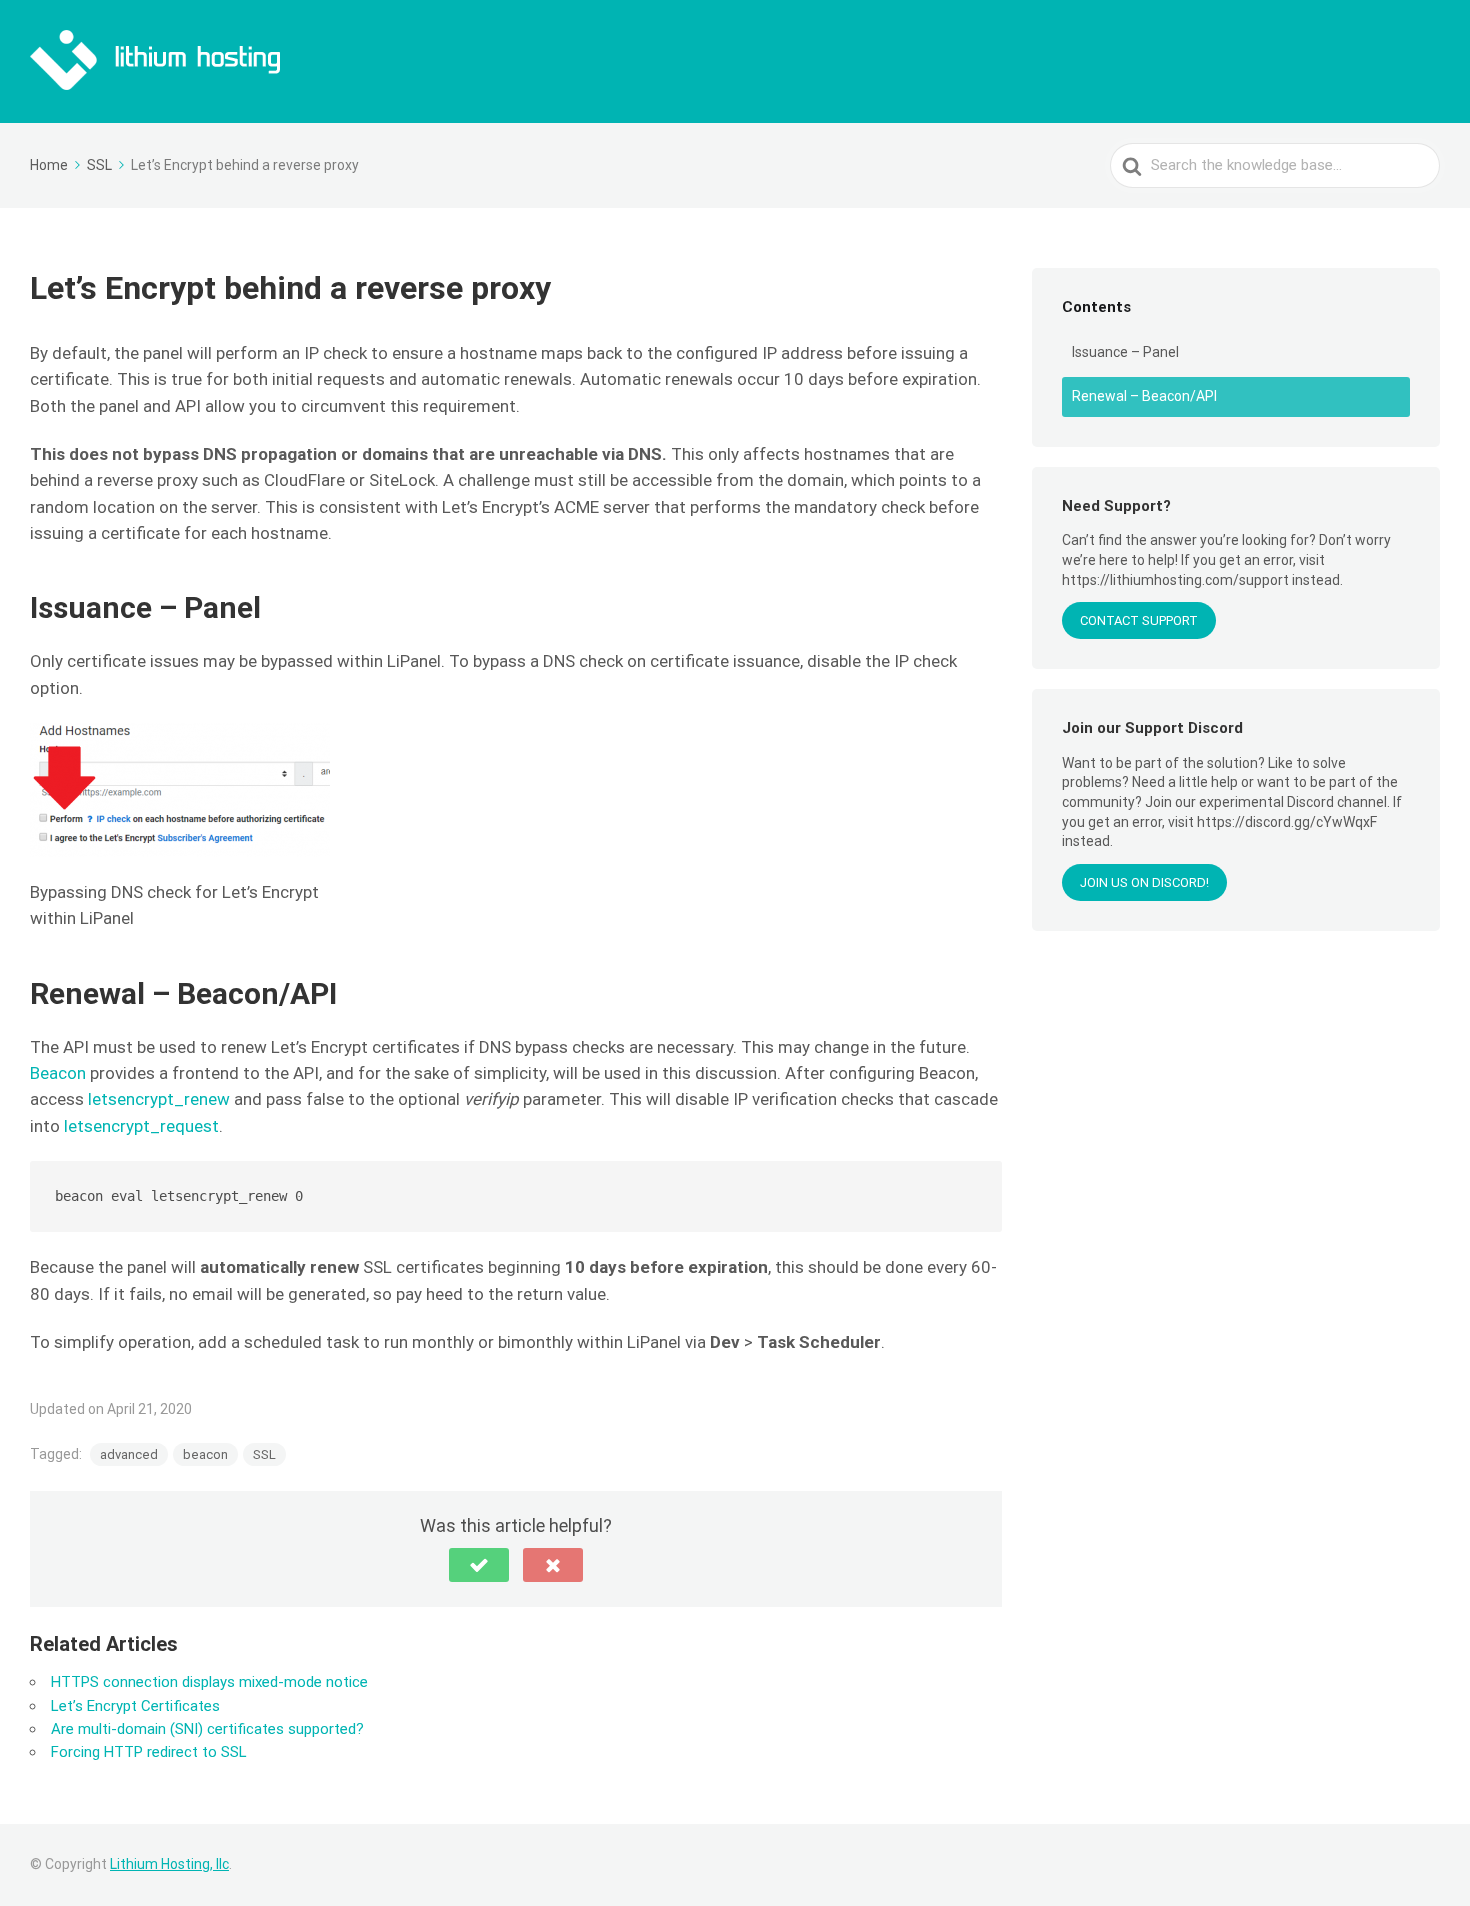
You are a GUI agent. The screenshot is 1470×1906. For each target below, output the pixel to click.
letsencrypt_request (141, 1126)
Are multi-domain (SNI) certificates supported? (207, 1729)
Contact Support (1139, 620)
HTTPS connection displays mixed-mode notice (209, 1682)
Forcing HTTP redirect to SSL (149, 1752)
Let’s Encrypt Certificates (135, 1706)
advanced (129, 1454)
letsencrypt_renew (159, 1099)
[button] (479, 1565)
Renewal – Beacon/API (1144, 396)
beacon (205, 1454)
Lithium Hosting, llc (169, 1864)
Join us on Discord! (1144, 882)
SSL (264, 1454)
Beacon (58, 1073)
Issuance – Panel (1125, 352)
